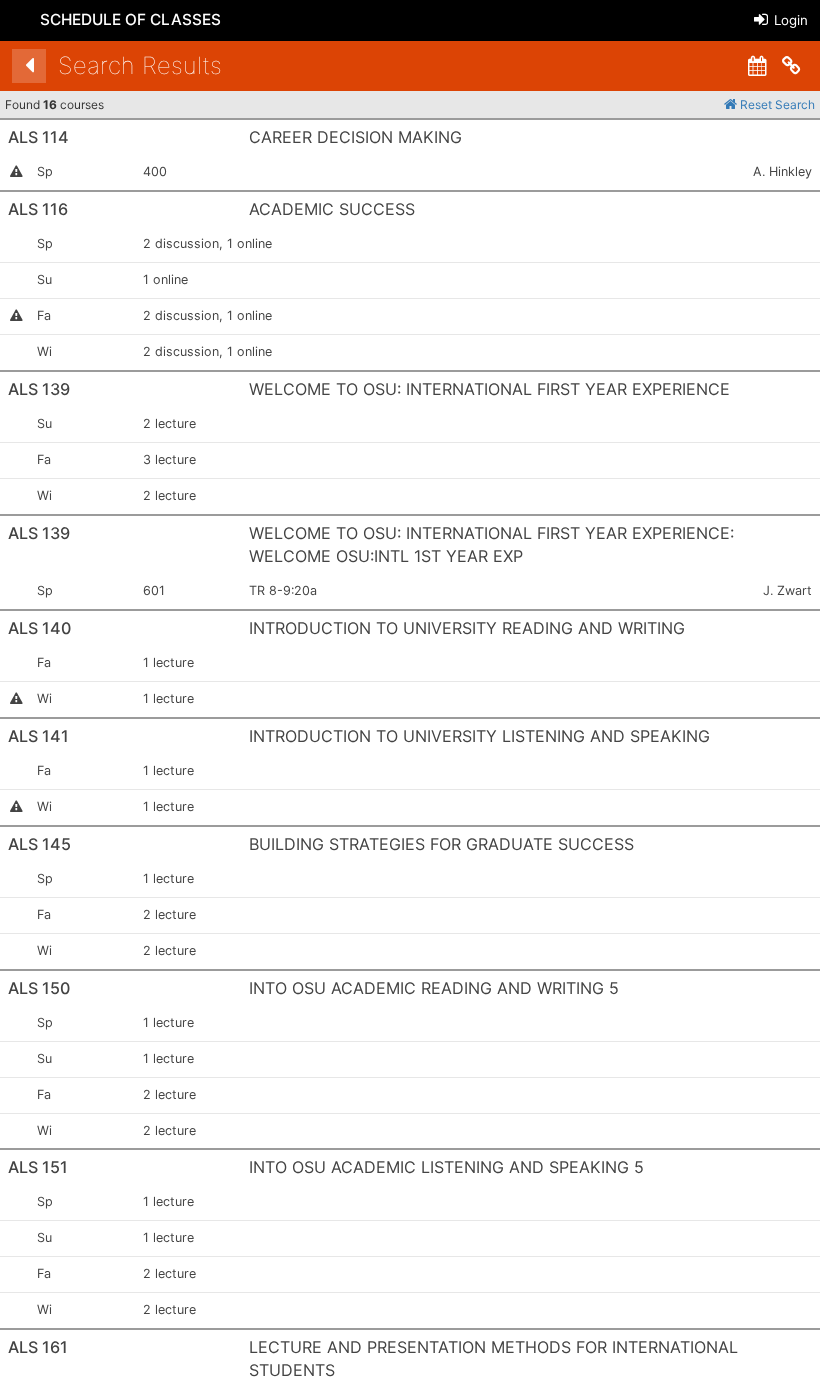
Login (789, 20)
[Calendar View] (757, 66)
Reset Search (776, 104)
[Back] (29, 66)
